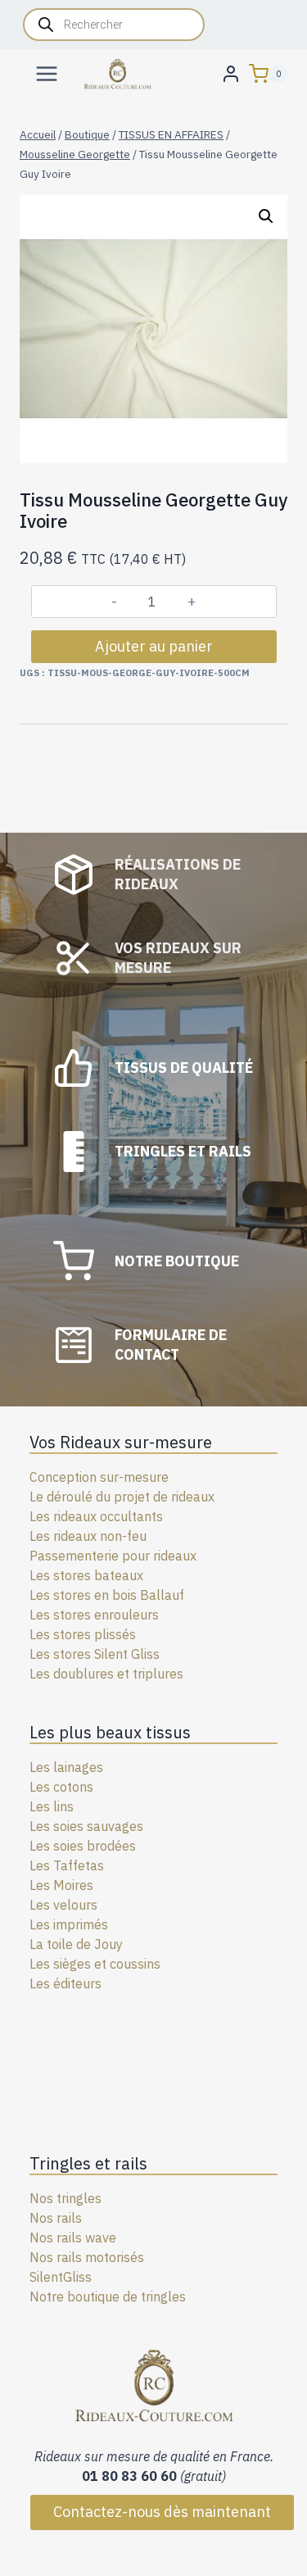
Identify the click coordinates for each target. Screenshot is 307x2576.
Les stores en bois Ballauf (107, 1595)
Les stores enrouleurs (94, 1615)
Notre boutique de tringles (108, 2297)
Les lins (52, 1806)
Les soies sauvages (86, 1826)
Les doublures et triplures (106, 1674)
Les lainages (66, 1767)
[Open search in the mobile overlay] (114, 25)
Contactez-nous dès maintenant (162, 2512)
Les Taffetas (67, 1865)
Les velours (63, 1905)
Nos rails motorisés (87, 2257)
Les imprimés (69, 1924)
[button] (266, 216)
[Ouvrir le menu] (47, 73)
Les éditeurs (65, 1983)
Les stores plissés (83, 1634)
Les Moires (61, 1885)
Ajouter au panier (154, 646)
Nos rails (56, 2218)
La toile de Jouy (76, 1944)
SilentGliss (61, 2277)
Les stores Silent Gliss (95, 1654)
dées (122, 1846)
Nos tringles (65, 2198)
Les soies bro (68, 1846)
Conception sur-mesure (99, 1477)
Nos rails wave (73, 2238)
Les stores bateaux (86, 1575)
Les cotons (61, 1787)
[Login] (231, 73)
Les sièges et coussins (95, 1964)
